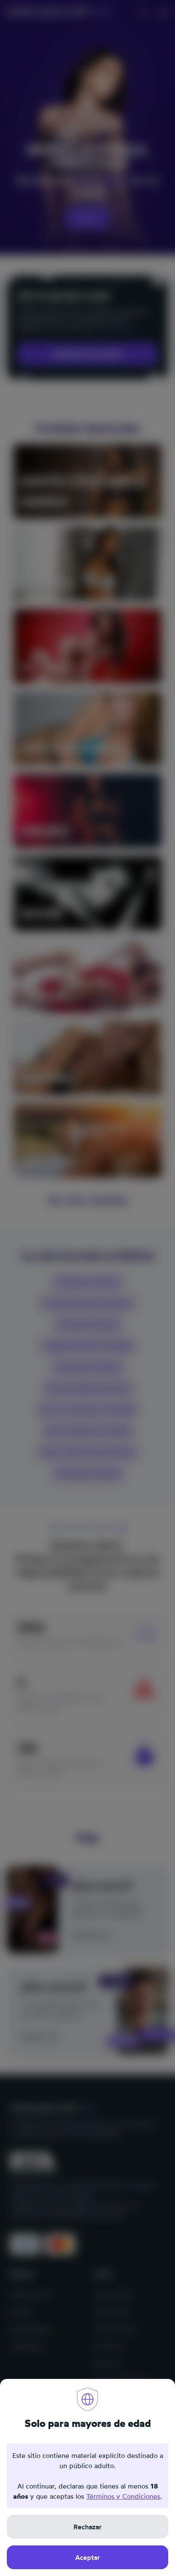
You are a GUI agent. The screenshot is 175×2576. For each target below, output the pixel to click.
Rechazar (87, 2527)
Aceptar (87, 2557)
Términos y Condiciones (123, 2496)
